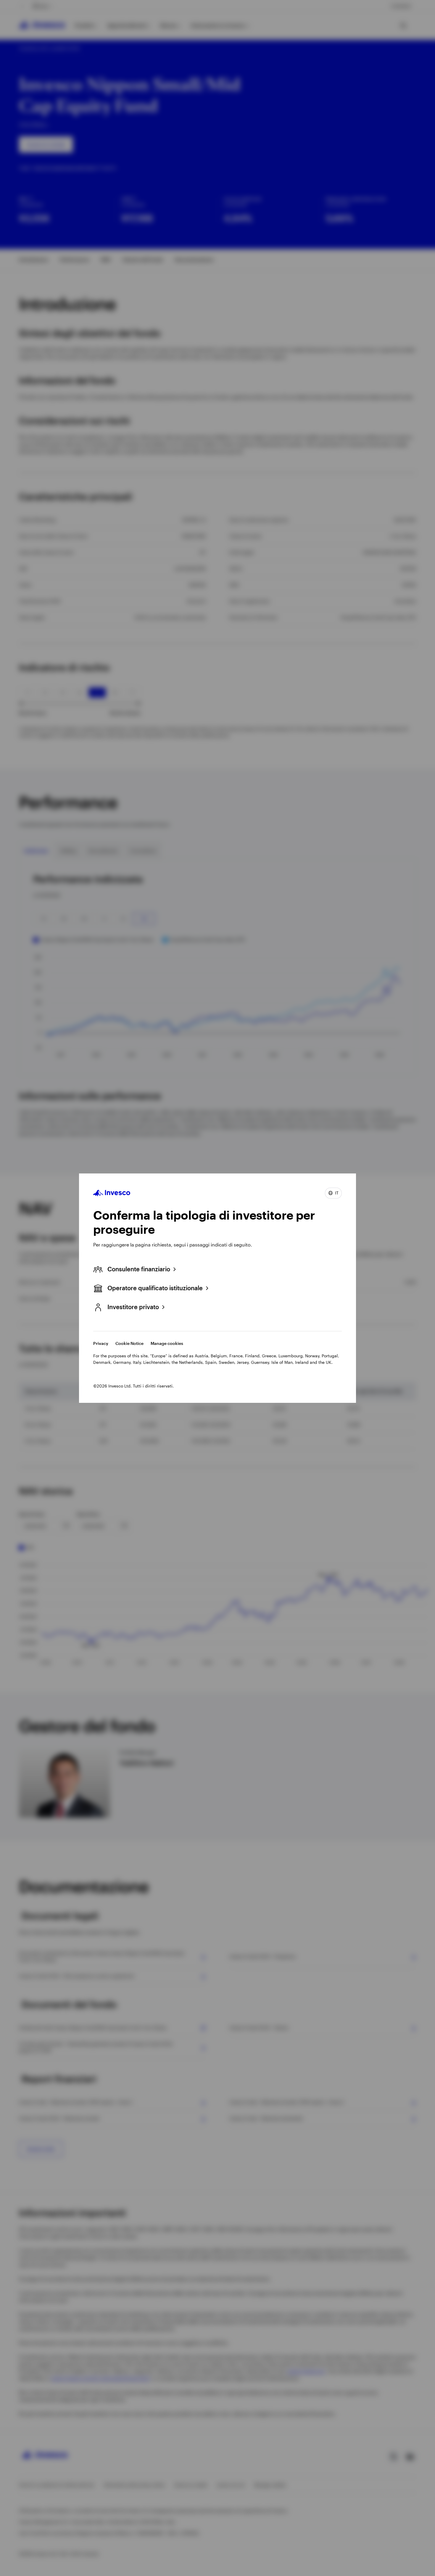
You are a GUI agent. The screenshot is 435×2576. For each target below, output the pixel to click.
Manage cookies (167, 1343)
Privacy (101, 1343)
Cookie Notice (129, 1343)
